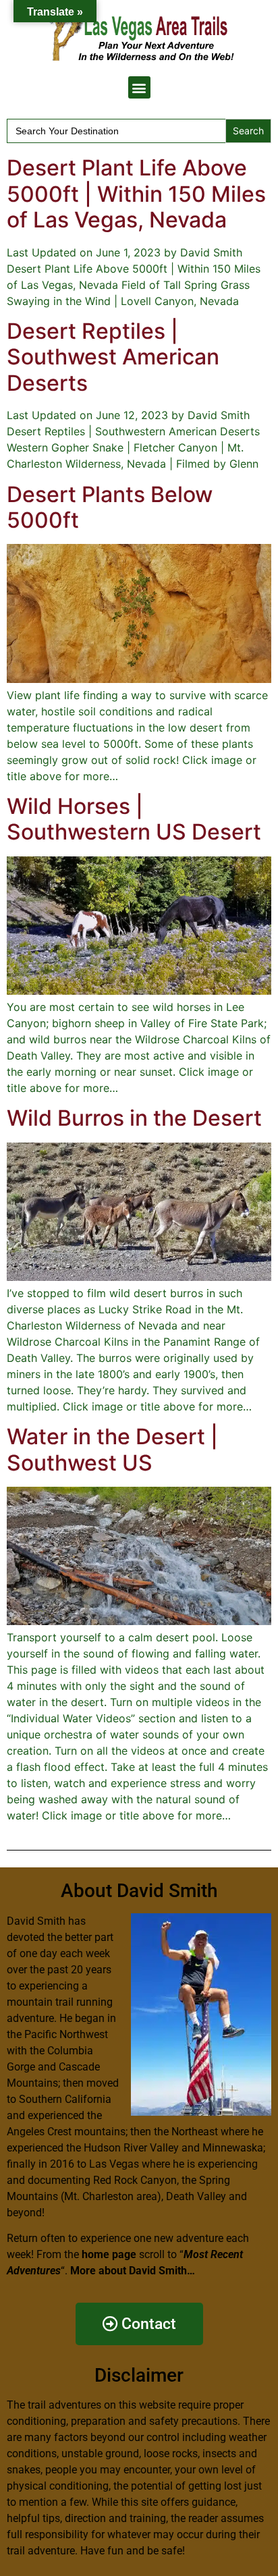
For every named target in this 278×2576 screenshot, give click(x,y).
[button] (139, 87)
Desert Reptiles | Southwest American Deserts (113, 357)
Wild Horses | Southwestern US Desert (134, 819)
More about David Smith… (133, 2271)
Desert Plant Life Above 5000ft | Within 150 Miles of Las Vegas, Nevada (136, 194)
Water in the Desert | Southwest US (112, 1449)
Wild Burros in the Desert (134, 1118)
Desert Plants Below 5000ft (110, 507)
